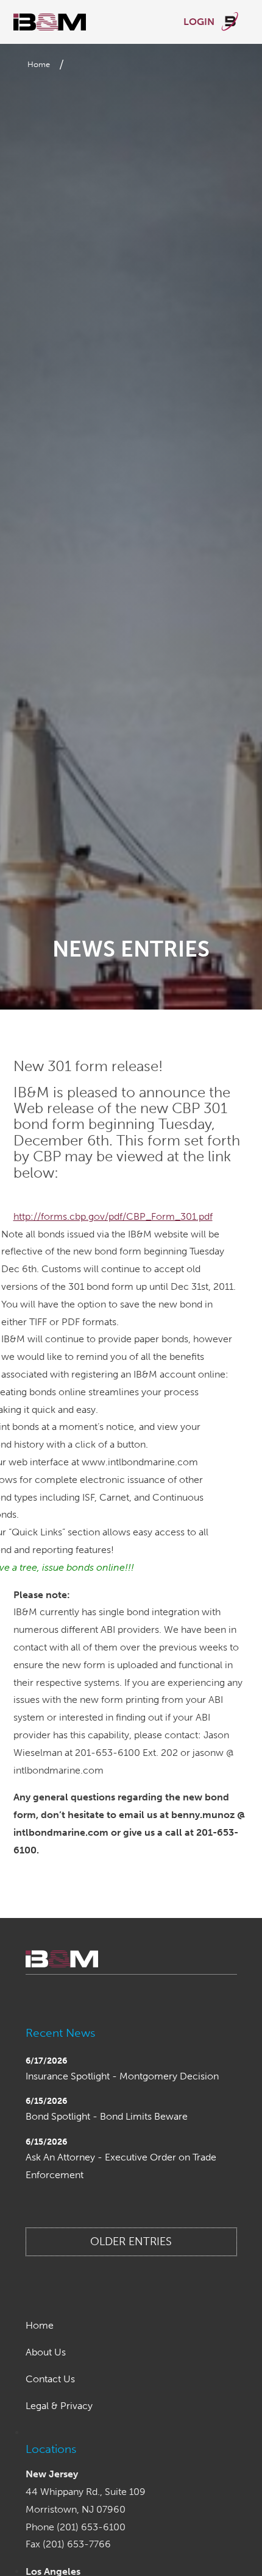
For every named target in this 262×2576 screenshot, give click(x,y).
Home (39, 64)
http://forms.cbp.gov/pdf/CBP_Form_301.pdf (113, 1216)
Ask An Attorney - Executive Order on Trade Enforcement (121, 2166)
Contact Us (50, 2379)
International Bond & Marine (50, 22)
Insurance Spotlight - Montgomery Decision (122, 2076)
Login (200, 22)
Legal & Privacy (59, 2406)
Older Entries (131, 2242)
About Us (46, 2352)
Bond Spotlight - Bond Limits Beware (107, 2116)
